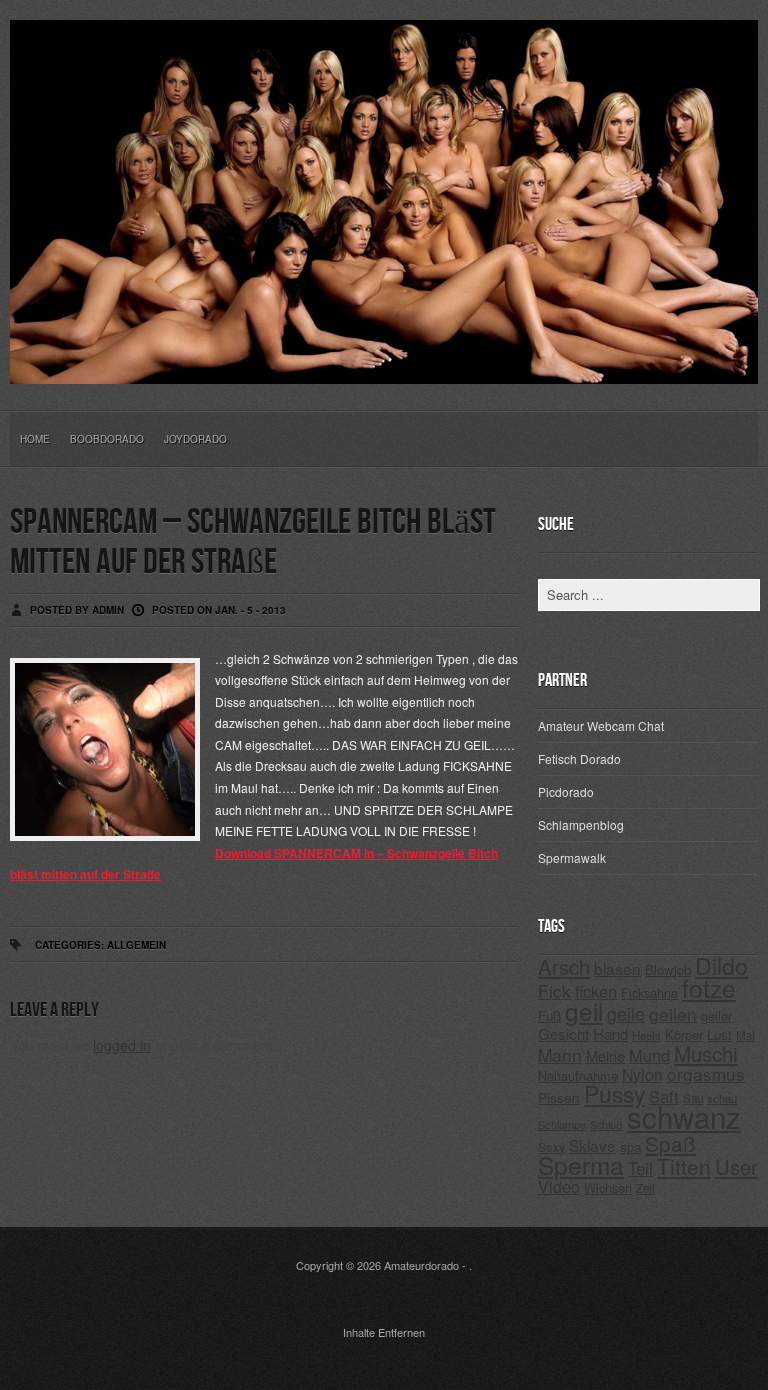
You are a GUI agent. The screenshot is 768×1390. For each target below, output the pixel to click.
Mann (560, 1054)
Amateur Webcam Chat (601, 725)
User (736, 1166)
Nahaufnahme (578, 1075)
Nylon (642, 1074)
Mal (745, 1035)
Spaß (670, 1143)
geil (584, 1010)
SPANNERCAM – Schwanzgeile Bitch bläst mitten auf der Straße (253, 542)
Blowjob (668, 969)
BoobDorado (107, 439)
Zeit (645, 1188)
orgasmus (706, 1073)
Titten (684, 1166)
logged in (122, 1045)
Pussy (614, 1093)
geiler (716, 1015)
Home (35, 439)
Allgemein (136, 945)
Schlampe (562, 1124)
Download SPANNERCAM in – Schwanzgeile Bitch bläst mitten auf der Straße (254, 864)
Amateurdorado (421, 1265)
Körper (684, 1034)
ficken (596, 991)
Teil (640, 1168)
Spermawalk (572, 857)
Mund (649, 1055)
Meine (605, 1055)
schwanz (684, 1116)
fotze (709, 987)
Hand (610, 1033)
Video (559, 1186)
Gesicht (563, 1033)
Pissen (559, 1097)
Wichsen (608, 1187)
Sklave (592, 1145)
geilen (673, 1013)
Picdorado (566, 791)
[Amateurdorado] (384, 368)
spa (630, 1146)
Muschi (706, 1053)
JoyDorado (195, 439)
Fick (554, 990)
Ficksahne (649, 992)
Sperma (581, 1164)
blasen (617, 968)
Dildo (721, 965)
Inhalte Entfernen (384, 1332)
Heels (646, 1035)
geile (626, 1013)
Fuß (549, 1015)
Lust (719, 1034)
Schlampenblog (581, 824)
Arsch (564, 966)
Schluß (606, 1124)
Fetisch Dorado (579, 758)
